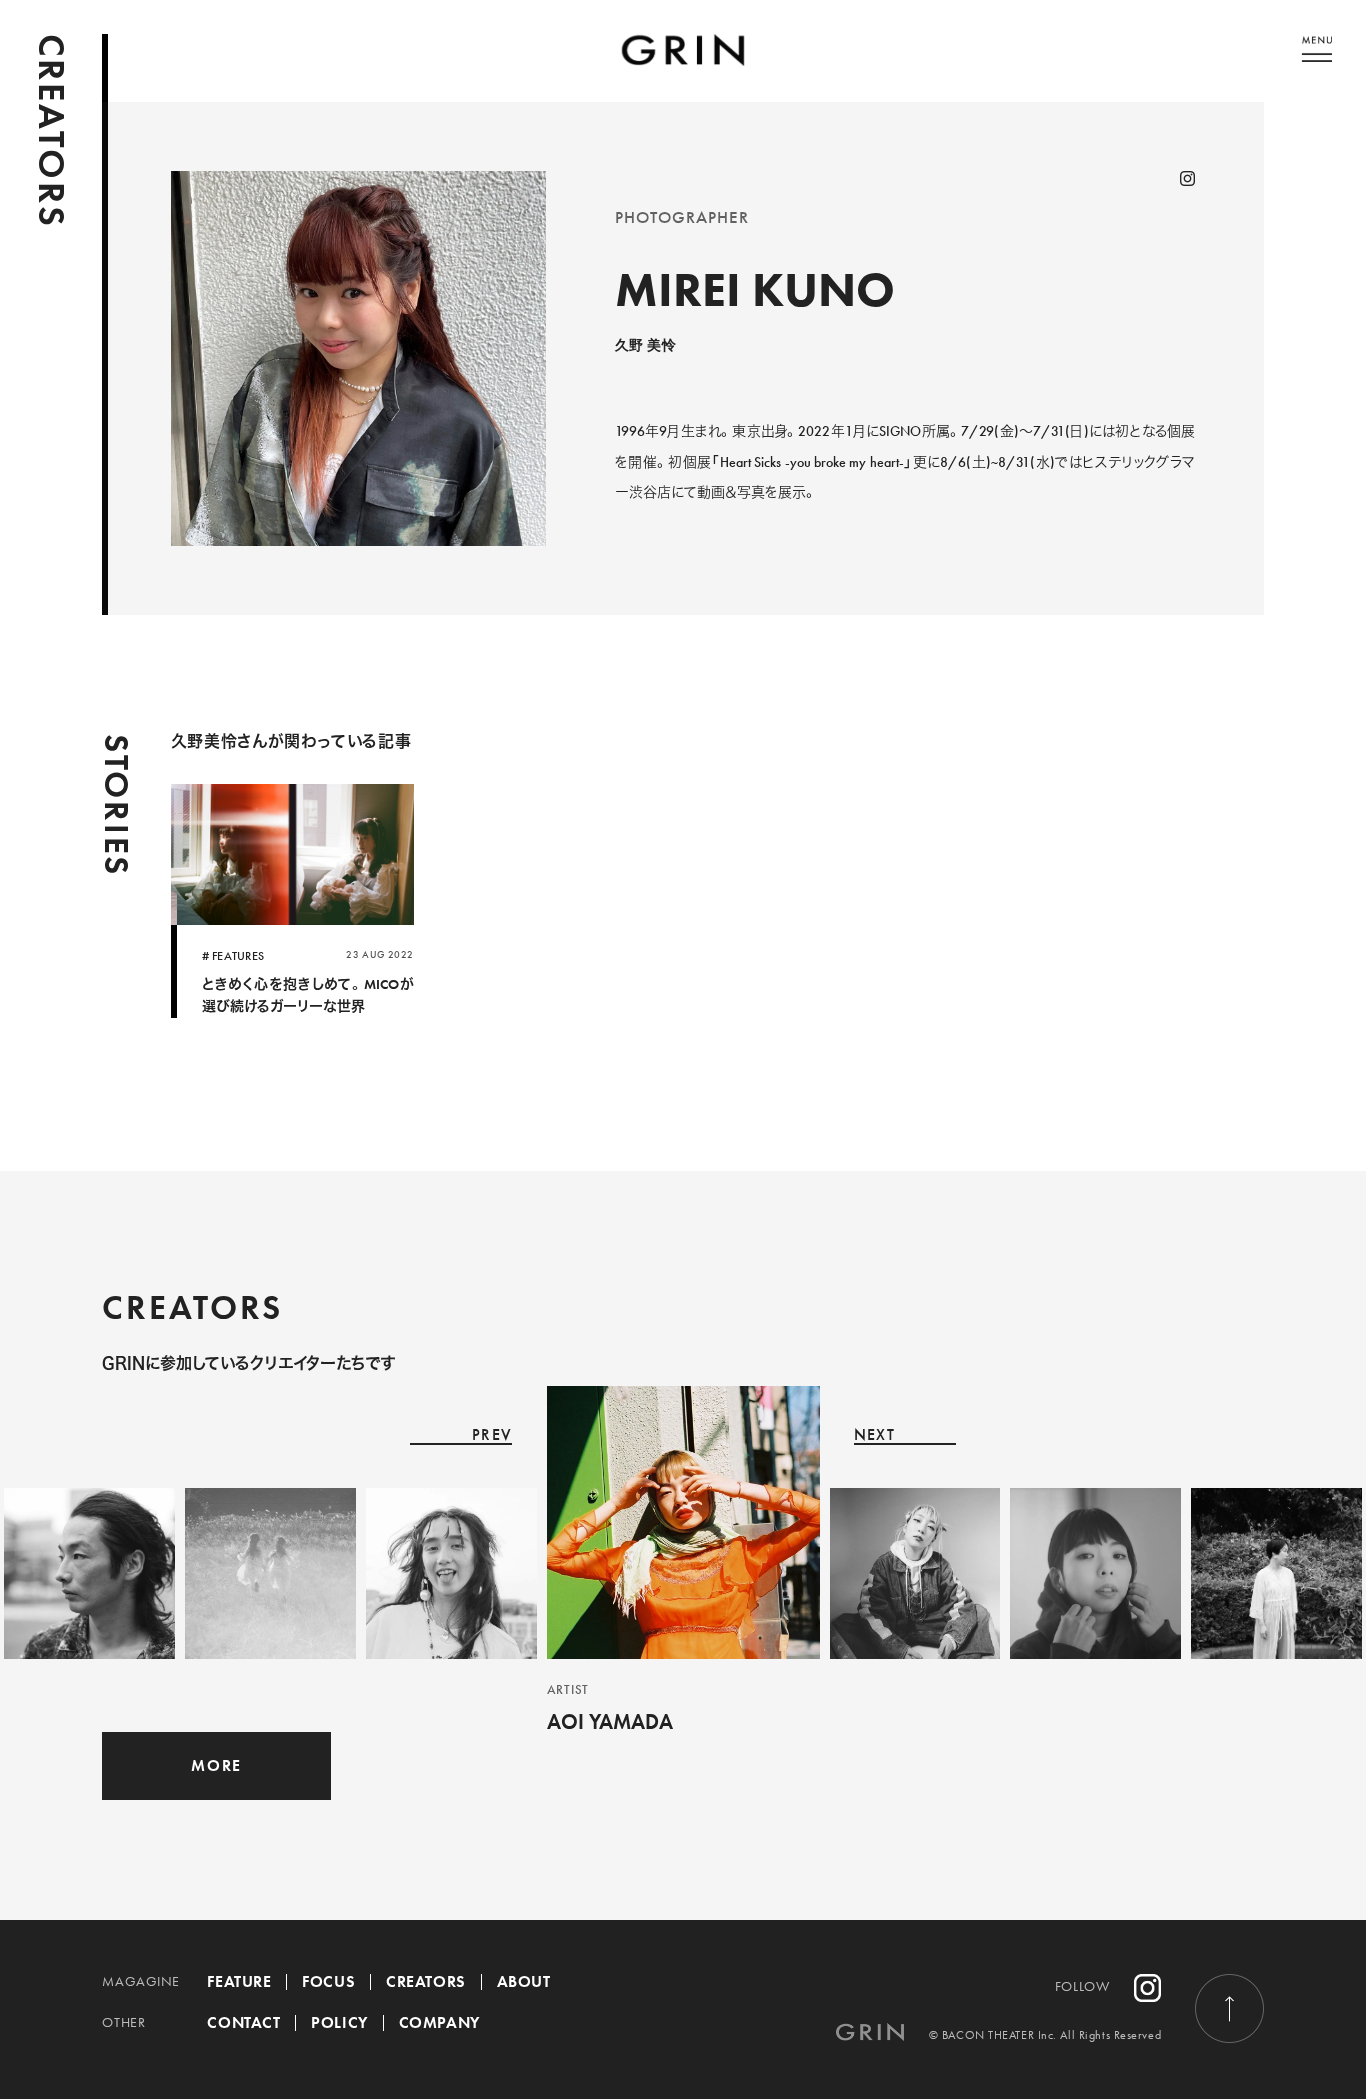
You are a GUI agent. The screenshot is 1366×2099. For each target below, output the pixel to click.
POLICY (339, 2022)
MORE (216, 1765)
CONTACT (243, 2022)
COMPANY (439, 2022)
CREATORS (425, 1981)
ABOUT (524, 1981)
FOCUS (328, 1981)
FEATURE (239, 1981)
